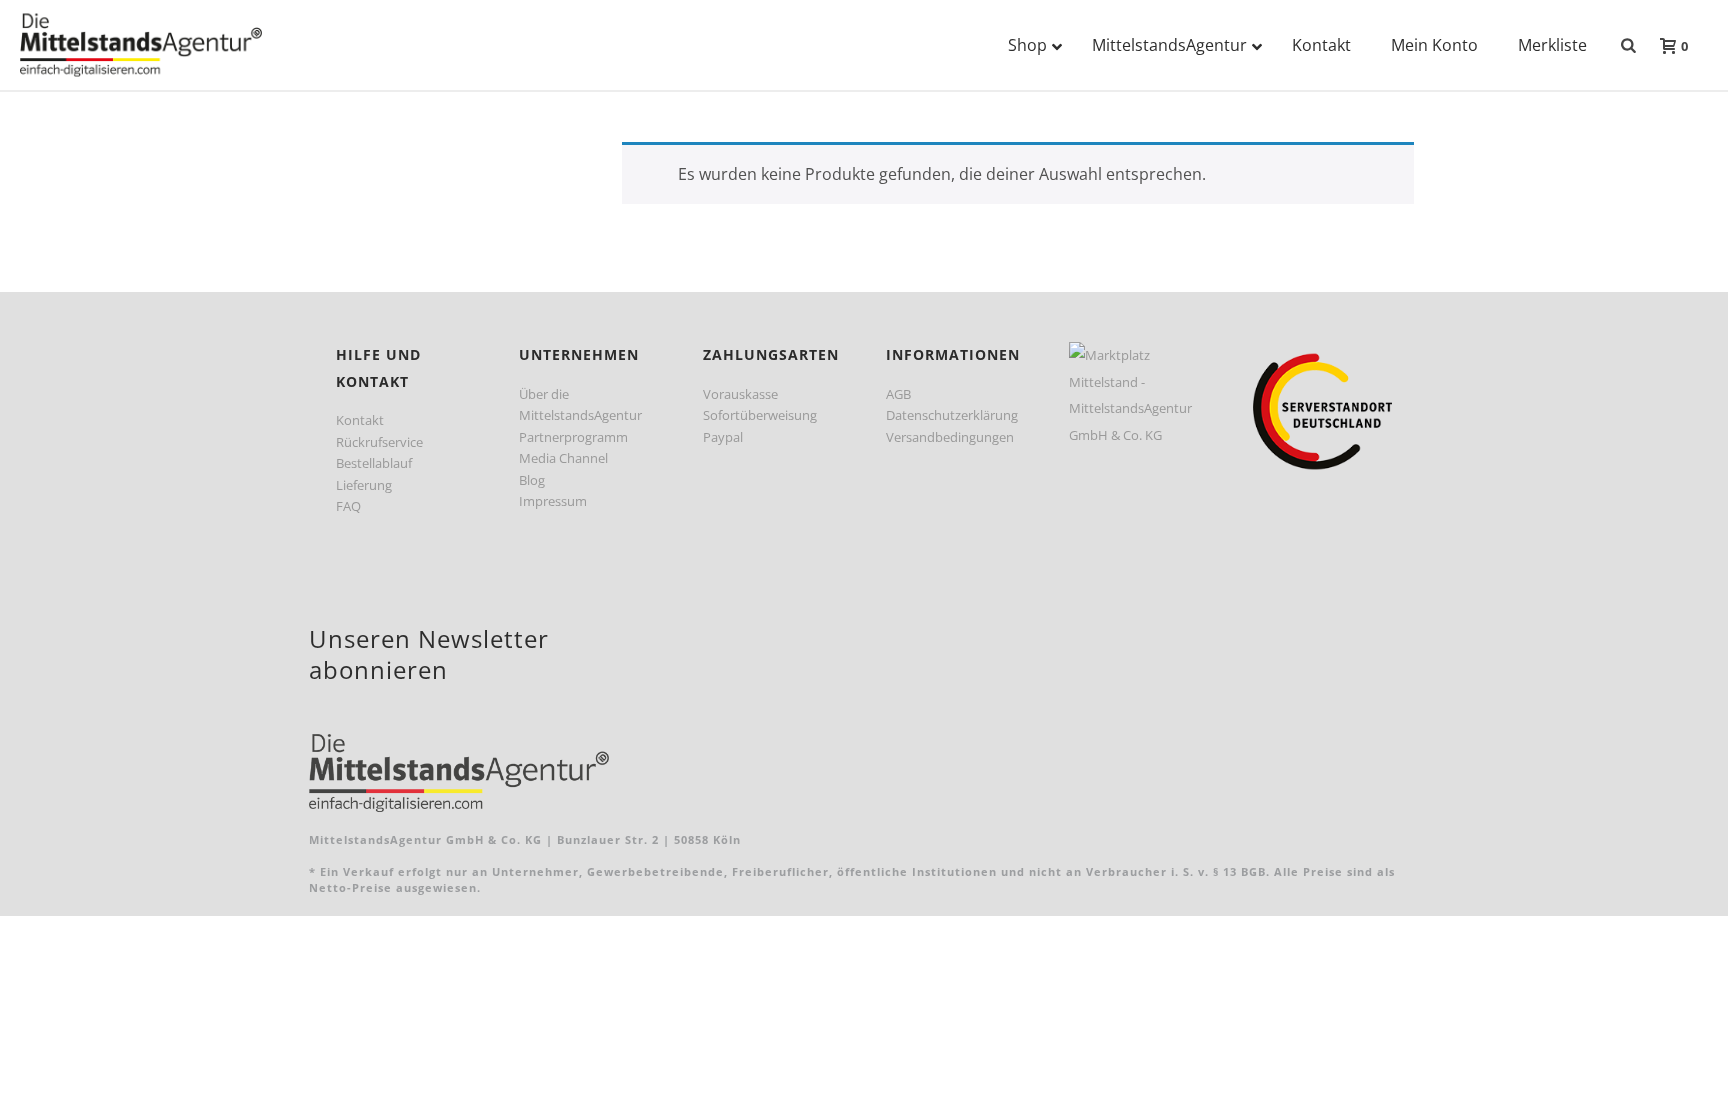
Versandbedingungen (950, 437)
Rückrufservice (379, 442)
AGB (898, 394)
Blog (532, 480)
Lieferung (364, 485)
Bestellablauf (374, 463)
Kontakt (360, 420)
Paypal (723, 437)
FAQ (348, 506)
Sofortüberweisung (760, 415)
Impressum (553, 501)
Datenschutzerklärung (952, 415)
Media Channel (563, 458)
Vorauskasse (740, 394)
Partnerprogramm (573, 437)
